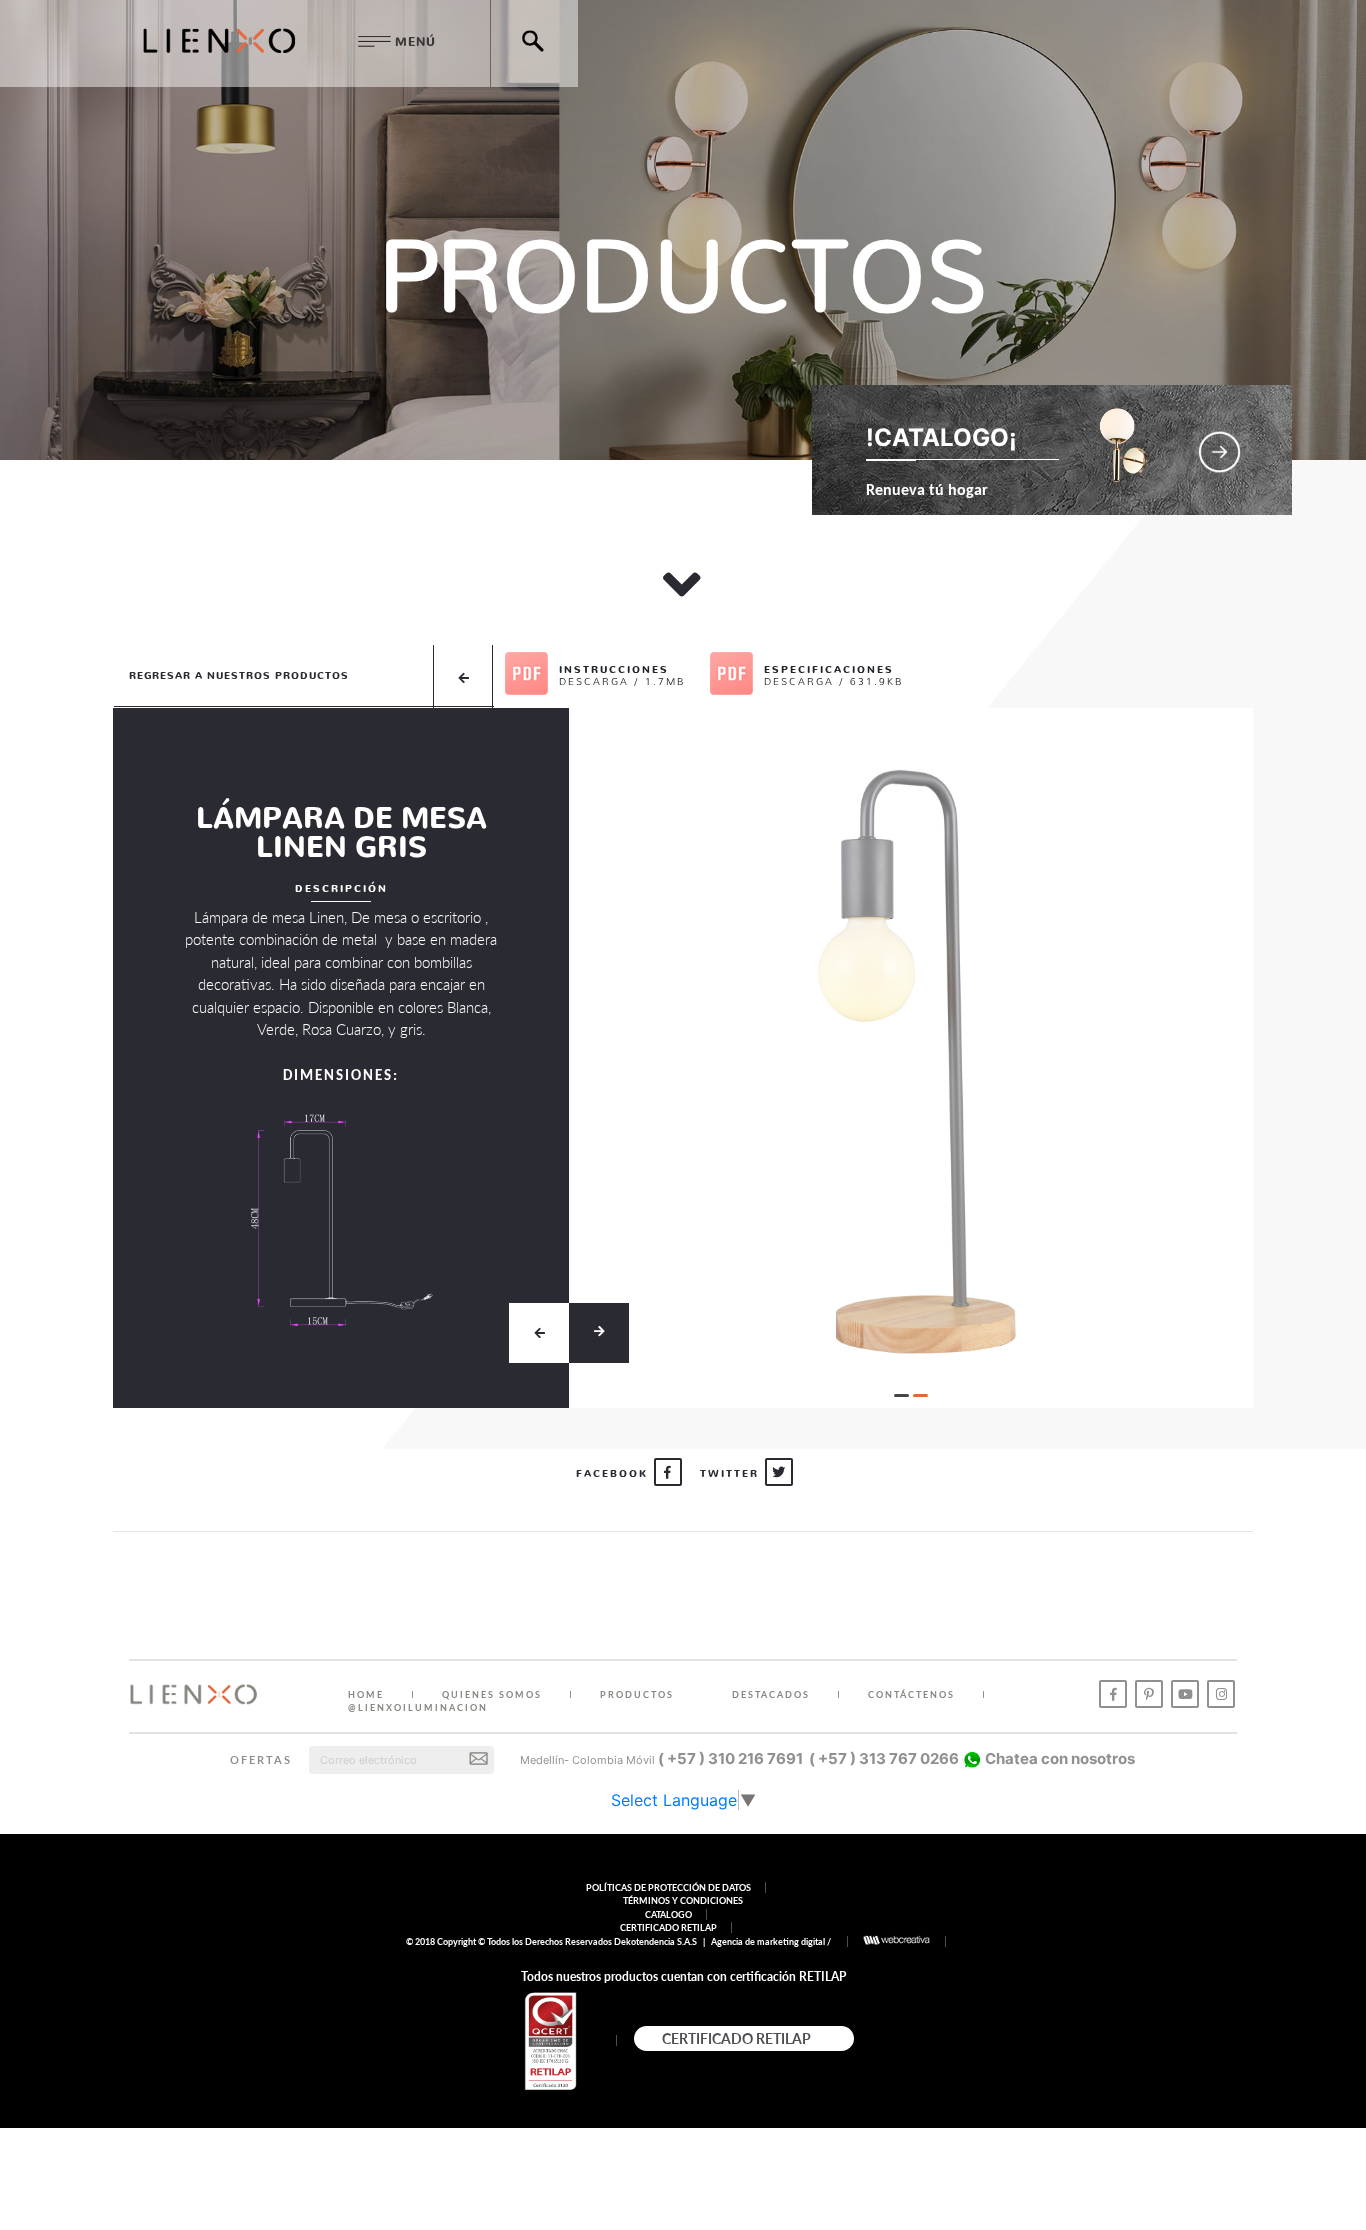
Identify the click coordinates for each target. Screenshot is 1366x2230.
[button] (901, 1395)
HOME (366, 1694)
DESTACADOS (771, 1694)
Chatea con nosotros (1058, 1758)
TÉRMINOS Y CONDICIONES (683, 1900)
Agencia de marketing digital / (772, 1941)
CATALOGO (668, 1914)
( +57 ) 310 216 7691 (730, 1758)
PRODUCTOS (637, 1694)
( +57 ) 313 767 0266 (884, 1758)
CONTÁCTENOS (911, 1694)
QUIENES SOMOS (492, 1694)
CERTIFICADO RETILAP (668, 1927)
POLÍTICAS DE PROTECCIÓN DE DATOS (668, 1887)
